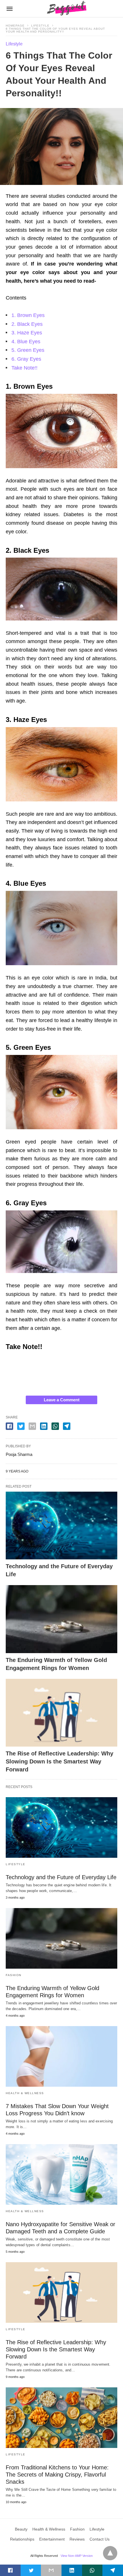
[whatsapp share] (55, 1426)
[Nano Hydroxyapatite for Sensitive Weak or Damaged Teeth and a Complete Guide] (61, 2174)
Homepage (15, 26)
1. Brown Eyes (28, 315)
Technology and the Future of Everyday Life (61, 1877)
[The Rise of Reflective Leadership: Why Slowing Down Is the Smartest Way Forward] (61, 1713)
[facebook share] (9, 1426)
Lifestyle (40, 26)
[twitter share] (21, 1426)
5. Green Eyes (28, 350)
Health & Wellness (25, 2093)
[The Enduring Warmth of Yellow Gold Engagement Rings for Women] (61, 1619)
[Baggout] (66, 9)
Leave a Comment (62, 1400)
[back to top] (110, 2553)
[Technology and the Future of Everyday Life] (61, 1526)
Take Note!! (24, 368)
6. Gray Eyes (26, 359)
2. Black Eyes (27, 324)
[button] (61, 431)
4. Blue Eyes (26, 342)
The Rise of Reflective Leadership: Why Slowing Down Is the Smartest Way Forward (59, 1761)
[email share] (32, 1426)
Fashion (14, 1975)
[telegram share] (67, 1426)
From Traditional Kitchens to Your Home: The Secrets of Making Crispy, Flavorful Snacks (57, 2475)
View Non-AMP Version (77, 2556)
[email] (51, 2570)
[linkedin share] (44, 1426)
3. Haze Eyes (27, 333)
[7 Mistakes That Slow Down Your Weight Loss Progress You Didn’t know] (61, 2056)
